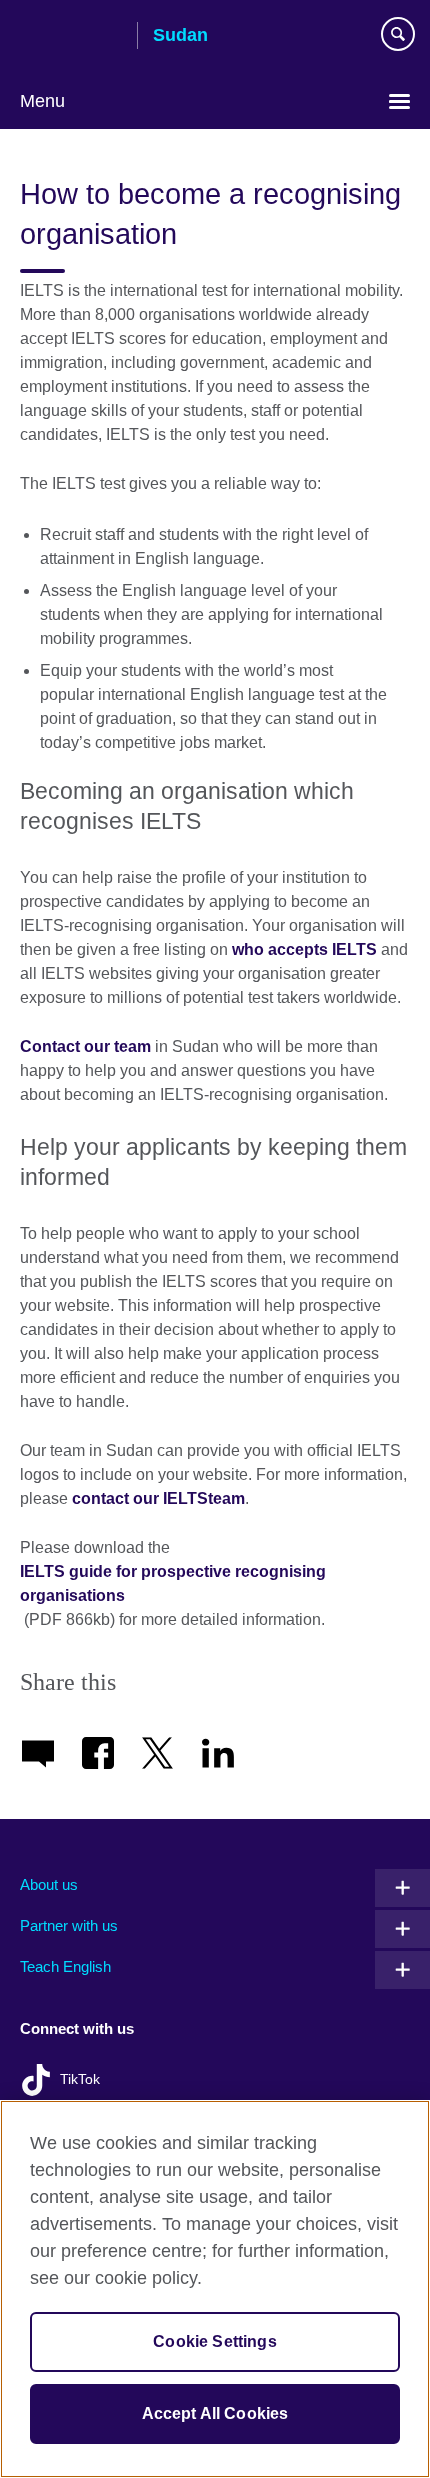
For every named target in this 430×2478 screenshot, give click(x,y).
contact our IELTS (138, 1498)
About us (49, 1884)
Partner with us (69, 1925)
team (226, 1498)
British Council (71, 37)
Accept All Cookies (215, 2413)
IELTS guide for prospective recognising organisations (173, 1583)
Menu (42, 101)
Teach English (65, 1966)
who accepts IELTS (304, 949)
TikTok (80, 2079)
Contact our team (85, 1046)
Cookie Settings (214, 2341)
